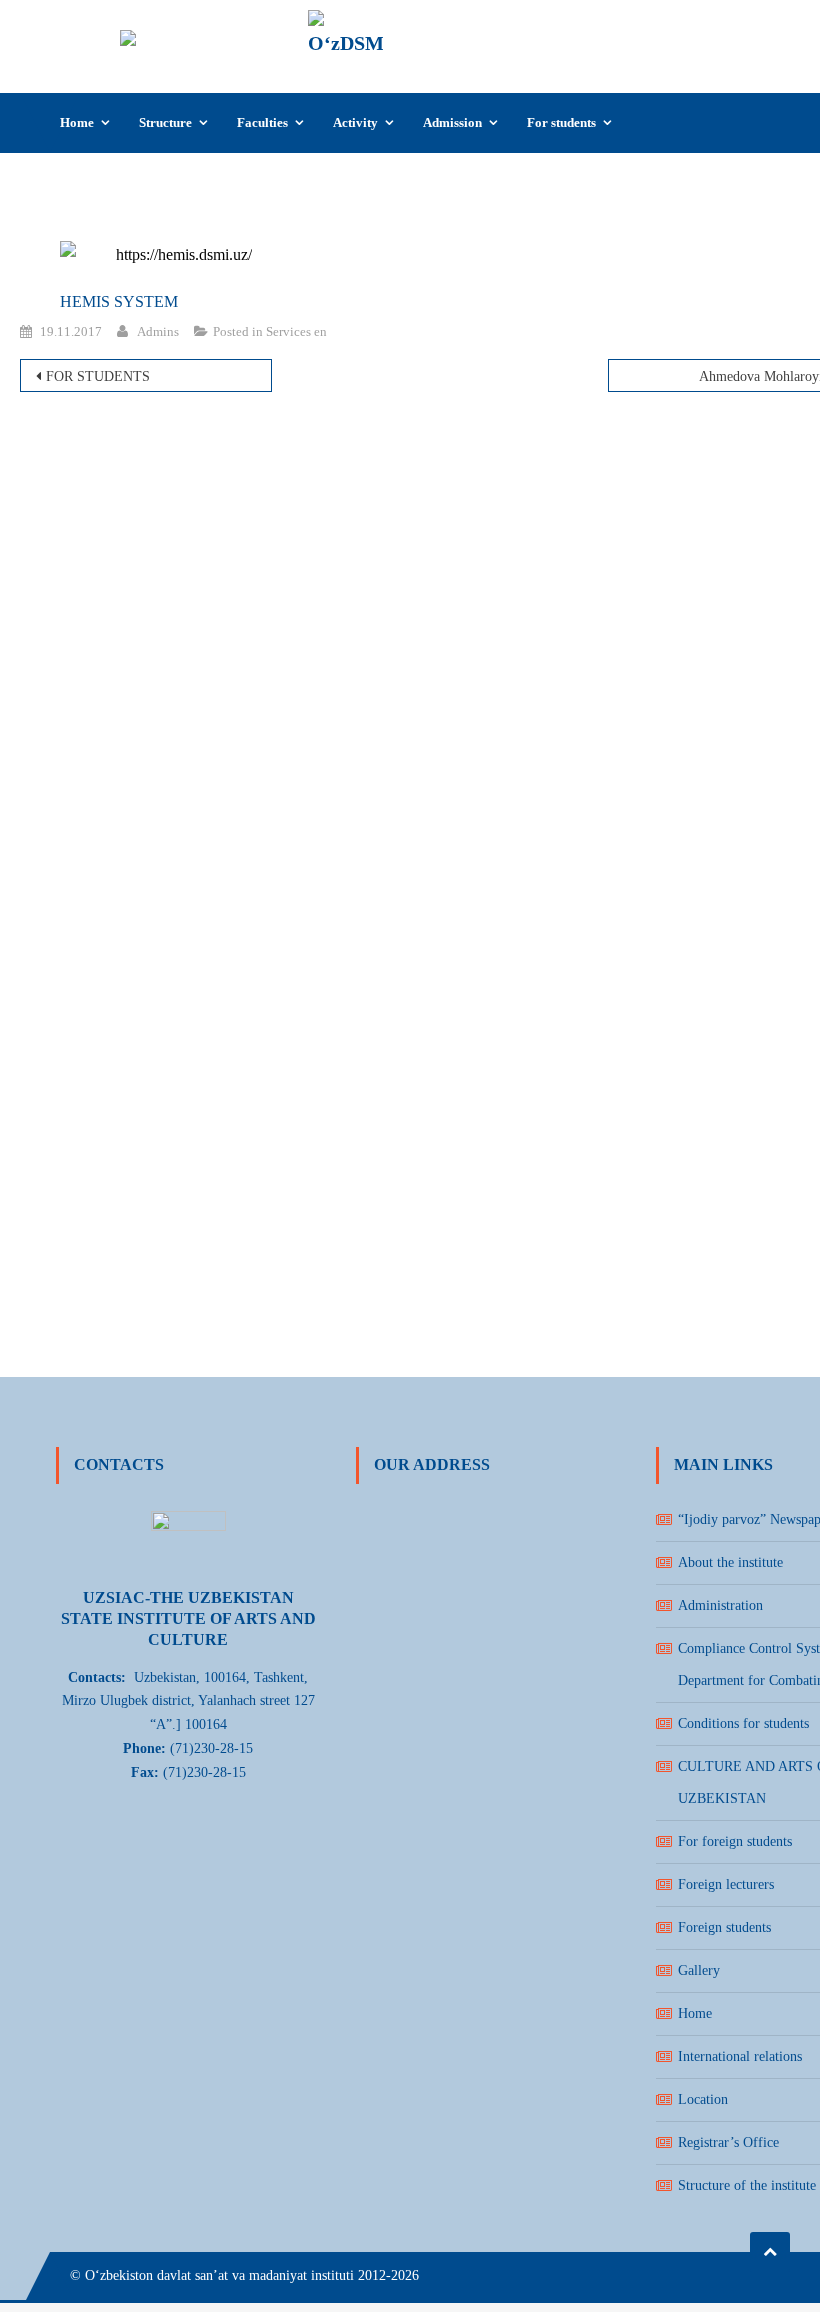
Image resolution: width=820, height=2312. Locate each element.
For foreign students (735, 1841)
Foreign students (724, 1927)
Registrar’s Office (728, 2142)
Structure (165, 122)
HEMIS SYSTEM (119, 301)
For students (561, 122)
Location (703, 2099)
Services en (296, 331)
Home (77, 122)
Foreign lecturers (726, 1884)
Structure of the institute (747, 2185)
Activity (355, 122)
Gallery (699, 1970)
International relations (740, 2056)
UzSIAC (436, 27)
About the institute (730, 1562)
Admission (452, 122)
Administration (720, 1605)
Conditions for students (743, 1723)
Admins (158, 331)
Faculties (262, 122)
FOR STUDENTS (98, 376)
